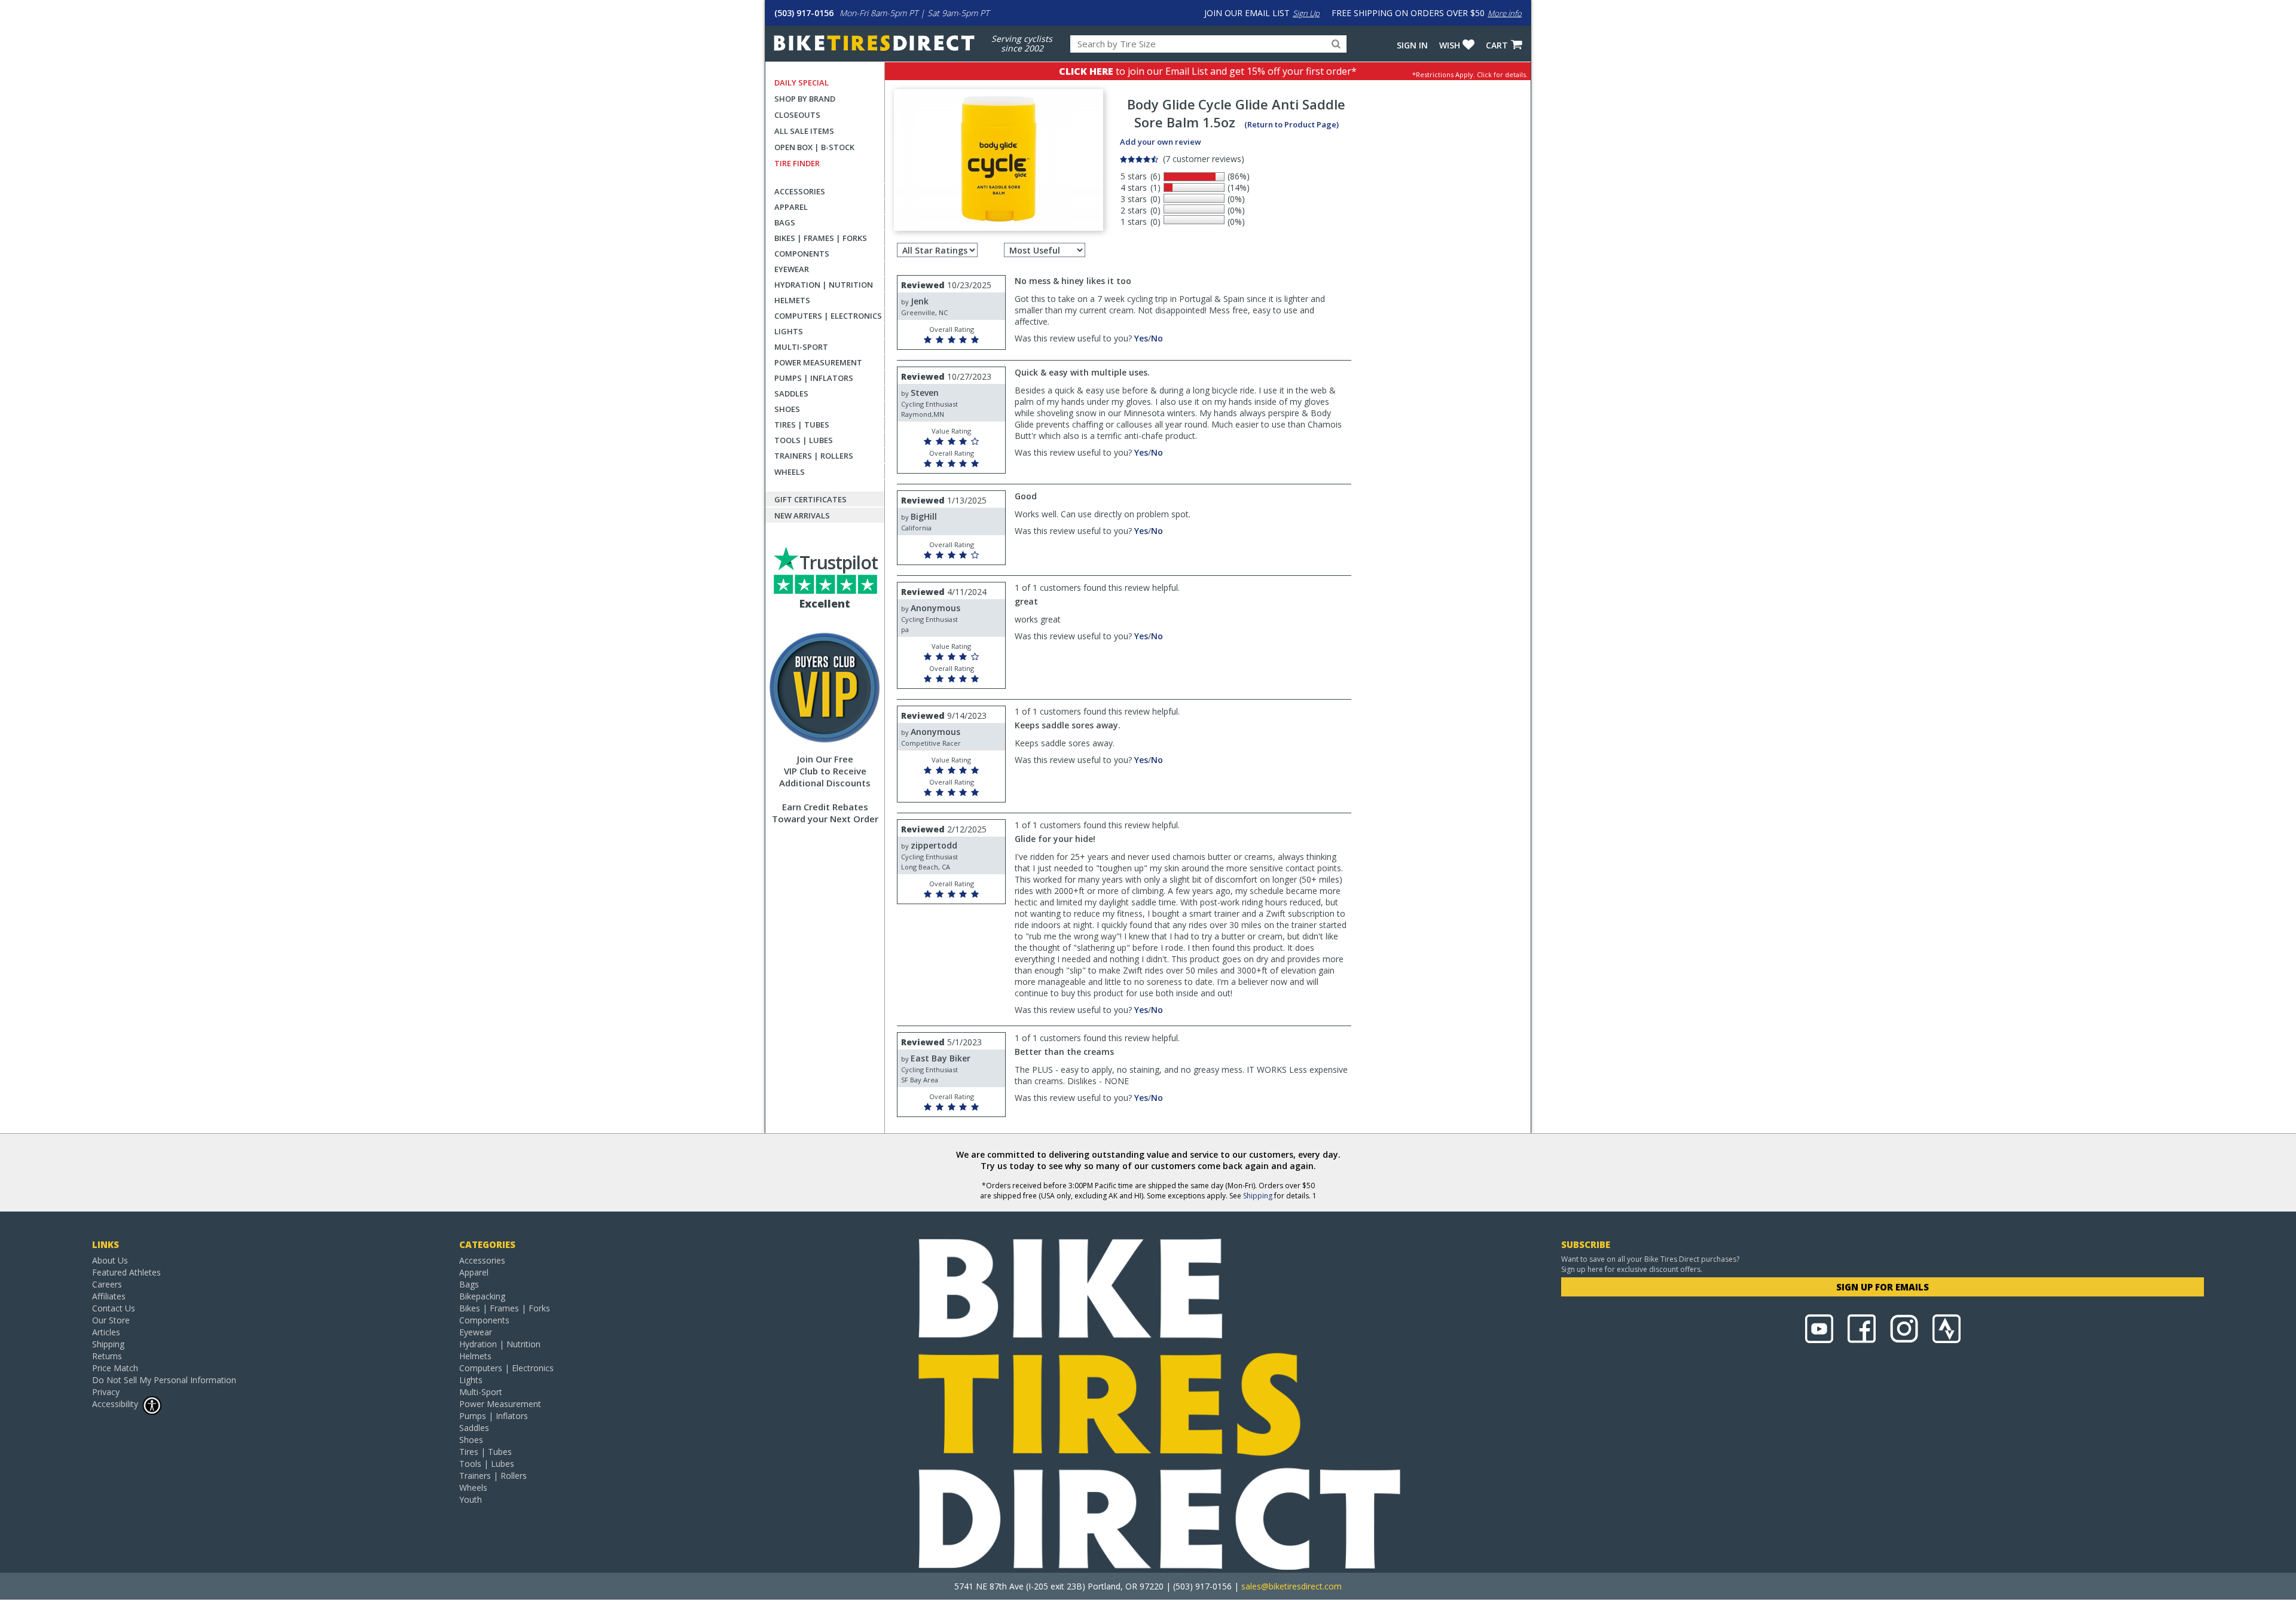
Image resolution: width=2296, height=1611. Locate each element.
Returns (107, 1356)
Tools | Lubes (804, 440)
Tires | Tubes (802, 425)
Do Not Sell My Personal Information (164, 1380)
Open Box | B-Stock (814, 147)
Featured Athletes (126, 1272)
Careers (107, 1284)
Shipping (1258, 1196)
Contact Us (114, 1308)
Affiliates (109, 1296)
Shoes (787, 409)
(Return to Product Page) (1291, 124)
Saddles (791, 393)
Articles (106, 1332)
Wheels (790, 472)
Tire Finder (797, 163)
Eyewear (792, 269)
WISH (1450, 45)
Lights (789, 331)
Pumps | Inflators (814, 378)
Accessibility (115, 1404)
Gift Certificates (810, 499)
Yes (1141, 338)
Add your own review (1161, 142)
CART (1497, 45)
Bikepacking (482, 1296)
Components (802, 254)
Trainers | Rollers (814, 456)
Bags (785, 222)
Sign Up (1306, 13)
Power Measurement (818, 362)
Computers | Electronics (828, 316)
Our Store (111, 1320)
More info (1505, 13)
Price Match (115, 1368)
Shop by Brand (805, 99)
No (1157, 338)
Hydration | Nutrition (824, 285)
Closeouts (797, 115)
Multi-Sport (801, 347)
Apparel (791, 207)
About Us (110, 1260)
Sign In (1412, 45)
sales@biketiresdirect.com (1291, 1586)
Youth (471, 1499)
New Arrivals (802, 515)
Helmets (792, 300)
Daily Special (802, 83)
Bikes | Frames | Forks (821, 238)
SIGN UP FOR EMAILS (1883, 1287)
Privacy (106, 1392)
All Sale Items (804, 131)
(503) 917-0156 (804, 13)
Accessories (800, 191)
